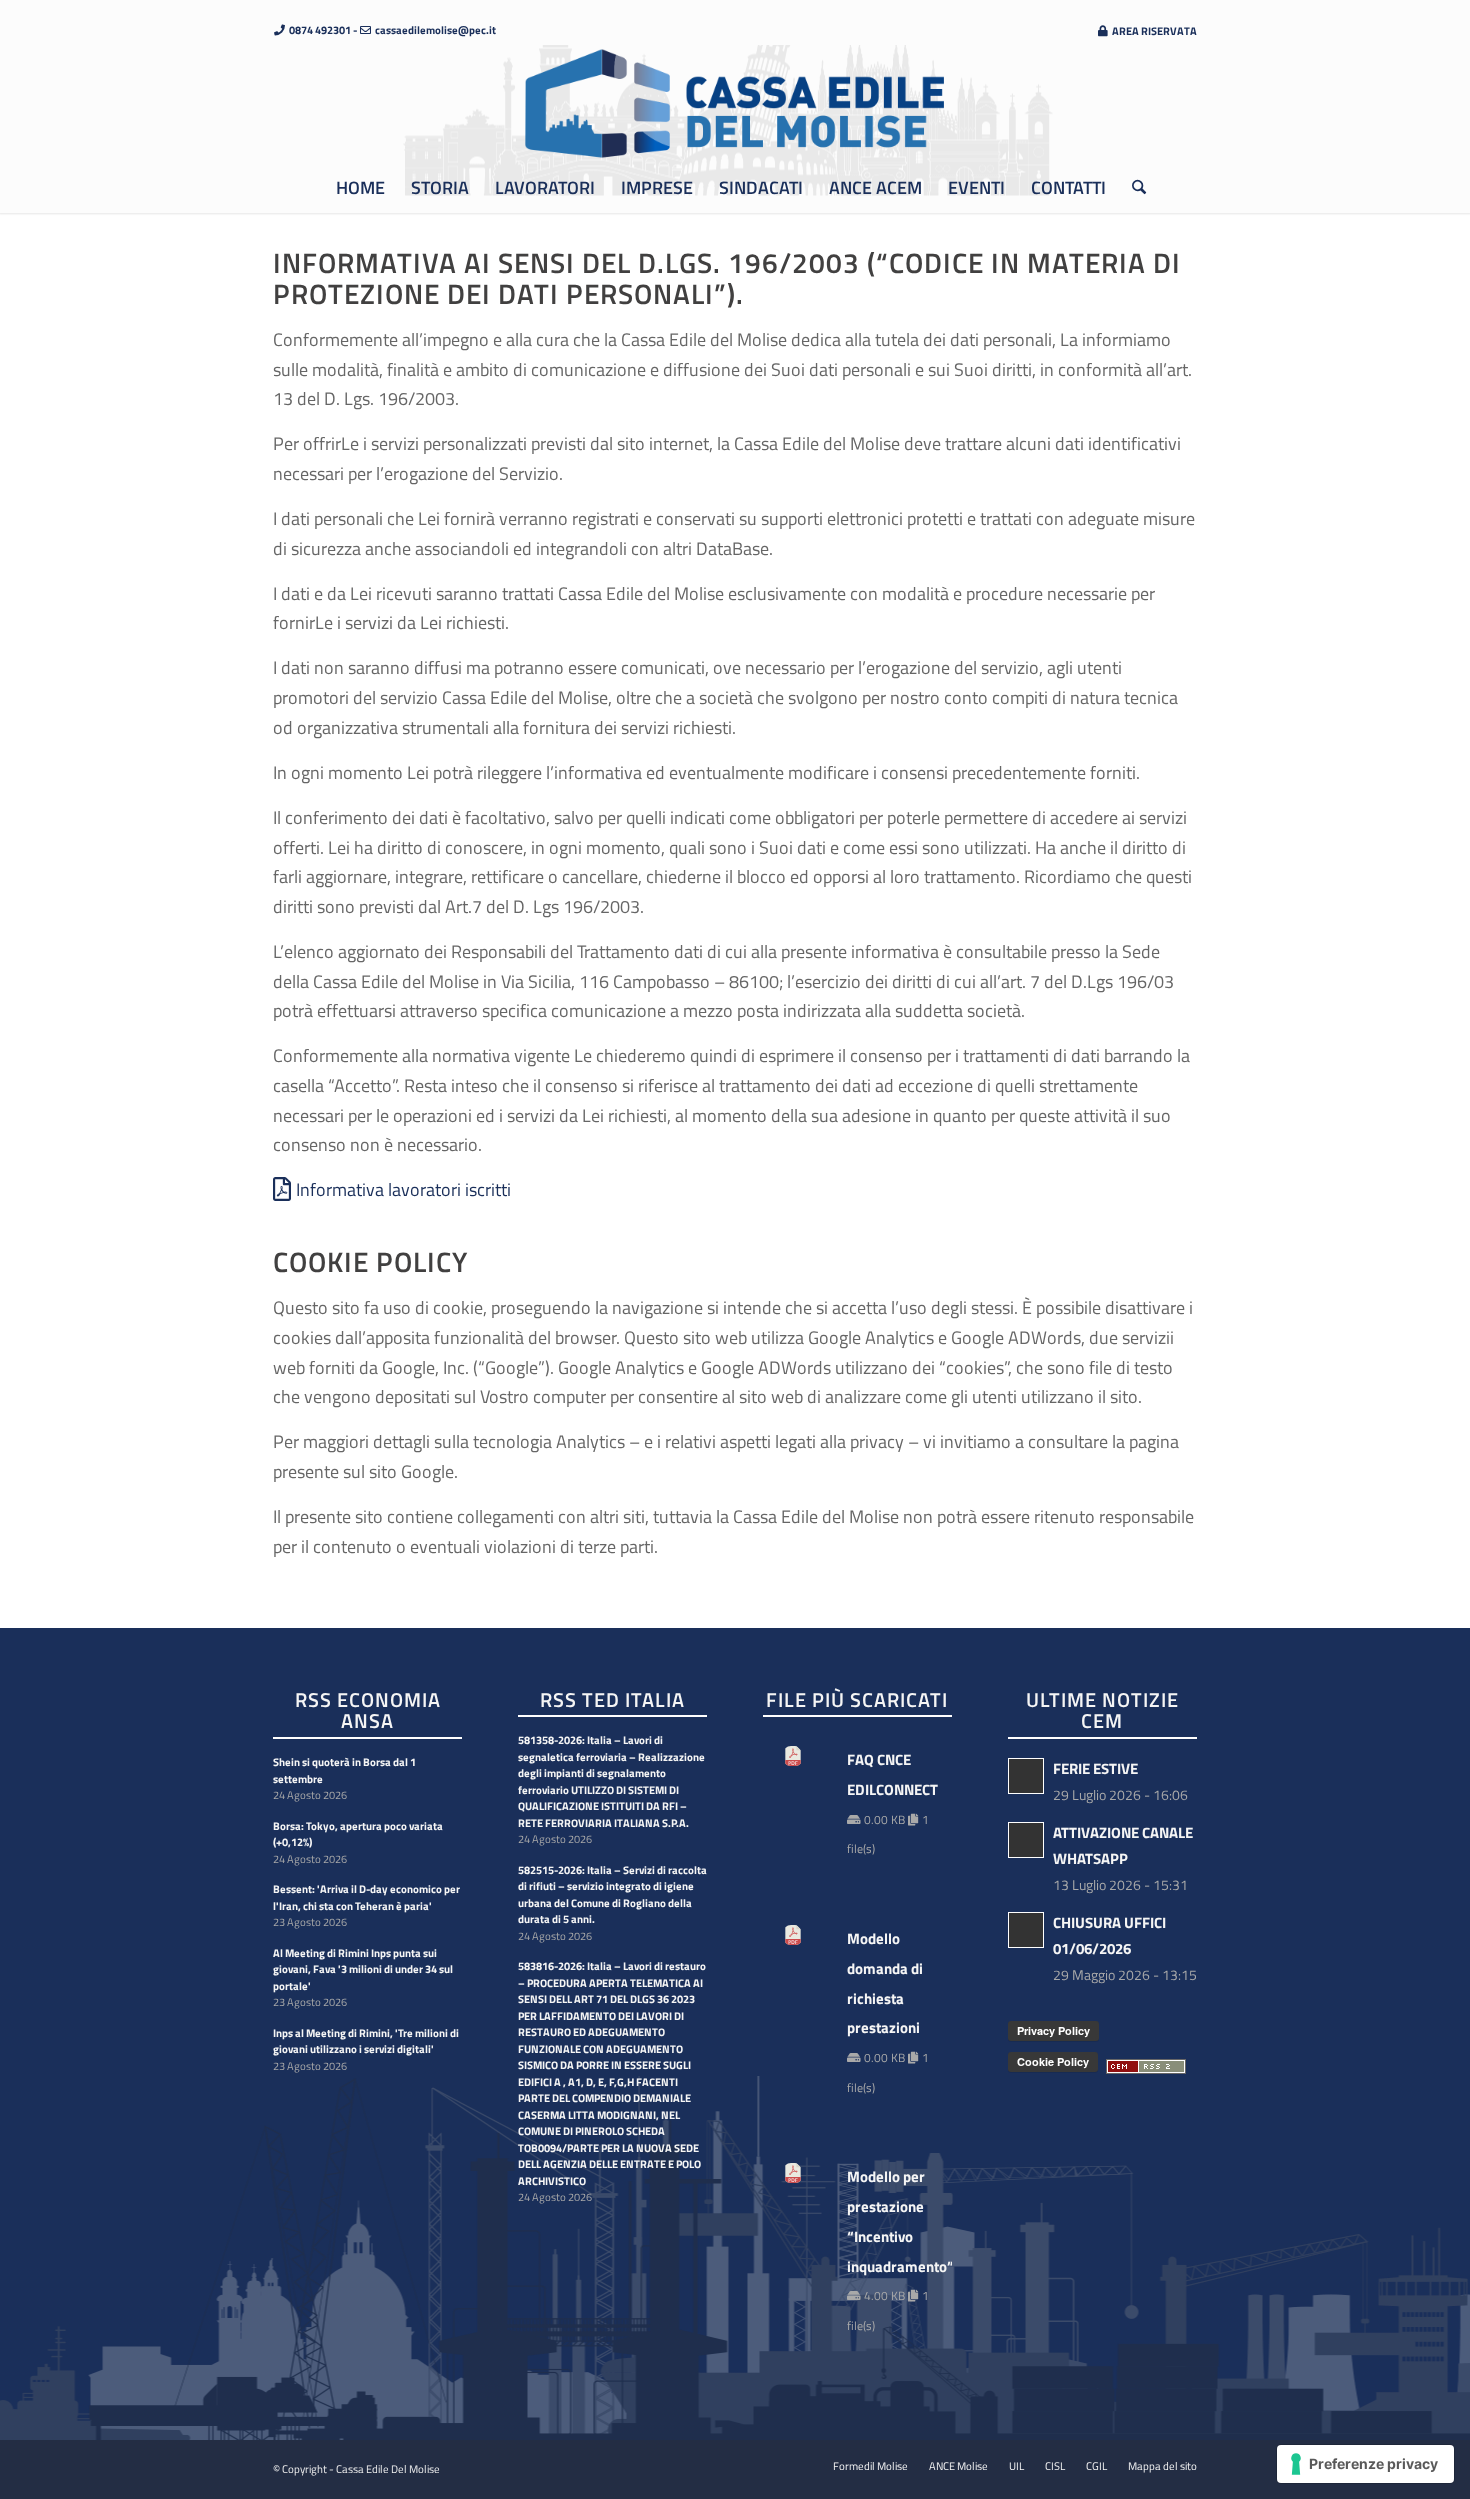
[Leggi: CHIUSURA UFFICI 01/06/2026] (1026, 1930)
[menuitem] (1141, 30)
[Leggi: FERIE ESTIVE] (1026, 1776)
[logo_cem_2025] (734, 104)
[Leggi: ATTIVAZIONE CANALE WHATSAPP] (1026, 1840)
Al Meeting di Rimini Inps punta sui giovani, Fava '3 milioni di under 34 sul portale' (363, 1969)
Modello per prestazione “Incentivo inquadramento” (889, 2221)
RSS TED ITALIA (612, 1701)
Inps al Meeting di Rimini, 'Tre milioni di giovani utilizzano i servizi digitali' (366, 2041)
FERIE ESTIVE (1095, 1768)
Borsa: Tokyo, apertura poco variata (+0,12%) (358, 1834)
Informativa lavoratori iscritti (403, 1189)
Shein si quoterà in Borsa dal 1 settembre (344, 1770)
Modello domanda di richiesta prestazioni (885, 1983)
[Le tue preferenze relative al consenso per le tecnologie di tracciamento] (1365, 2464)
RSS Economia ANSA (368, 1712)
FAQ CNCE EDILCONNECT (889, 1774)
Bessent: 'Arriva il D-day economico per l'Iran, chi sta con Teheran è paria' (366, 1897)
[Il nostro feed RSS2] (1146, 2067)
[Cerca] (1132, 188)
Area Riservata (1153, 31)
